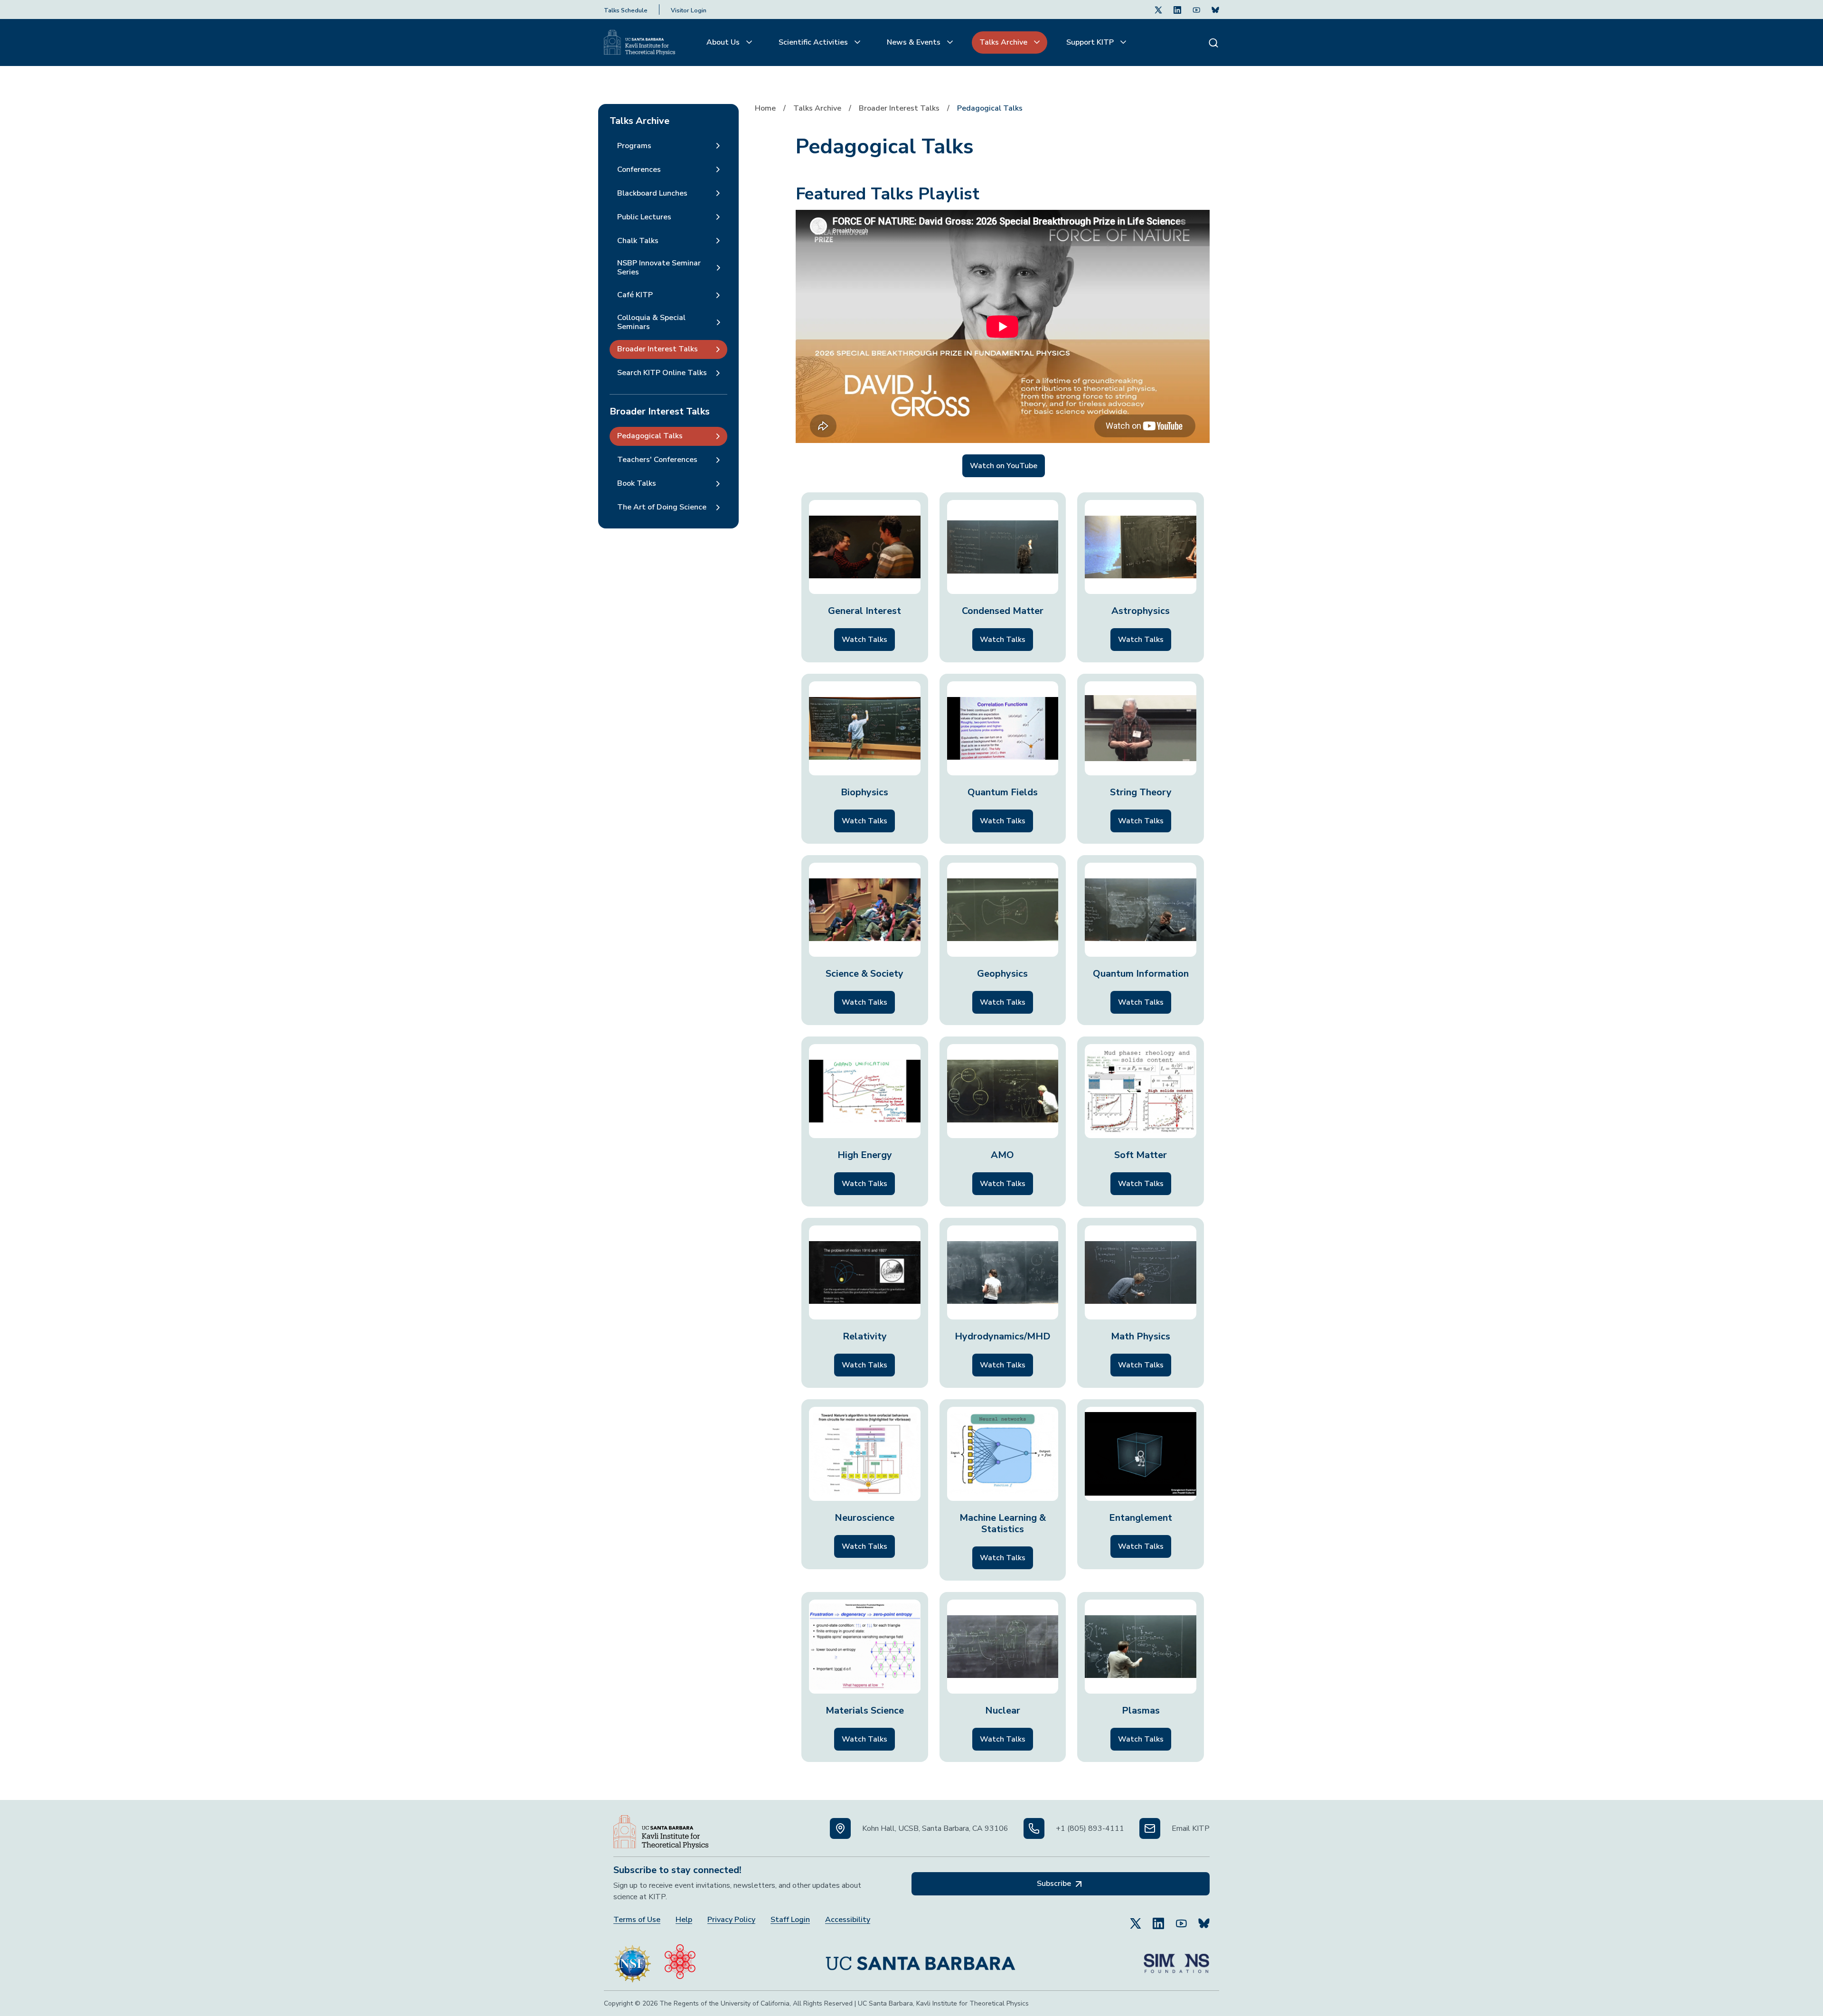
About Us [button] (724, 42)
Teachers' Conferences (657, 460)
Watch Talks (865, 640)
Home (765, 108)
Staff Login (790, 1920)
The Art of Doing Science (662, 507)
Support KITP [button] (1091, 42)
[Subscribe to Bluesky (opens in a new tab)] (1204, 1919)
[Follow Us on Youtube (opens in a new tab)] (1196, 9)
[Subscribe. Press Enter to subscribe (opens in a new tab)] (1215, 9)
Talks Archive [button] (1004, 42)
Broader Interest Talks (899, 108)
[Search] (1213, 42)
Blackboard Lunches (652, 193)
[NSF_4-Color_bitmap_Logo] (632, 1959)
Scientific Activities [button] (814, 42)
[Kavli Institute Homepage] (639, 43)
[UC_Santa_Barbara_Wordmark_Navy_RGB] (921, 1959)
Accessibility (848, 1920)
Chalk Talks (638, 241)
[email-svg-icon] (1150, 1828)
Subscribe (1055, 1884)
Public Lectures (644, 217)
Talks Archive (817, 108)
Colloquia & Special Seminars (651, 322)
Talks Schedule (626, 10)
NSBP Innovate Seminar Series (659, 268)
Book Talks (637, 483)
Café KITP (635, 295)
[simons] (1176, 1959)
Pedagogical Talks (650, 436)
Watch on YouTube (1004, 466)
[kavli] (680, 1959)
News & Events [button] (915, 42)
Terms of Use (637, 1920)
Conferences (639, 170)
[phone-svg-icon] (1034, 1828)
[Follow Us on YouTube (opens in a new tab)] (1181, 1919)
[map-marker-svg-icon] (840, 1828)
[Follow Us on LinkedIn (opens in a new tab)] (1177, 9)
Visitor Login (689, 10)
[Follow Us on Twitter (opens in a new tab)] (1158, 9)
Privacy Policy (731, 1920)
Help (684, 1920)
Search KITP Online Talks (662, 373)
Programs (634, 146)
